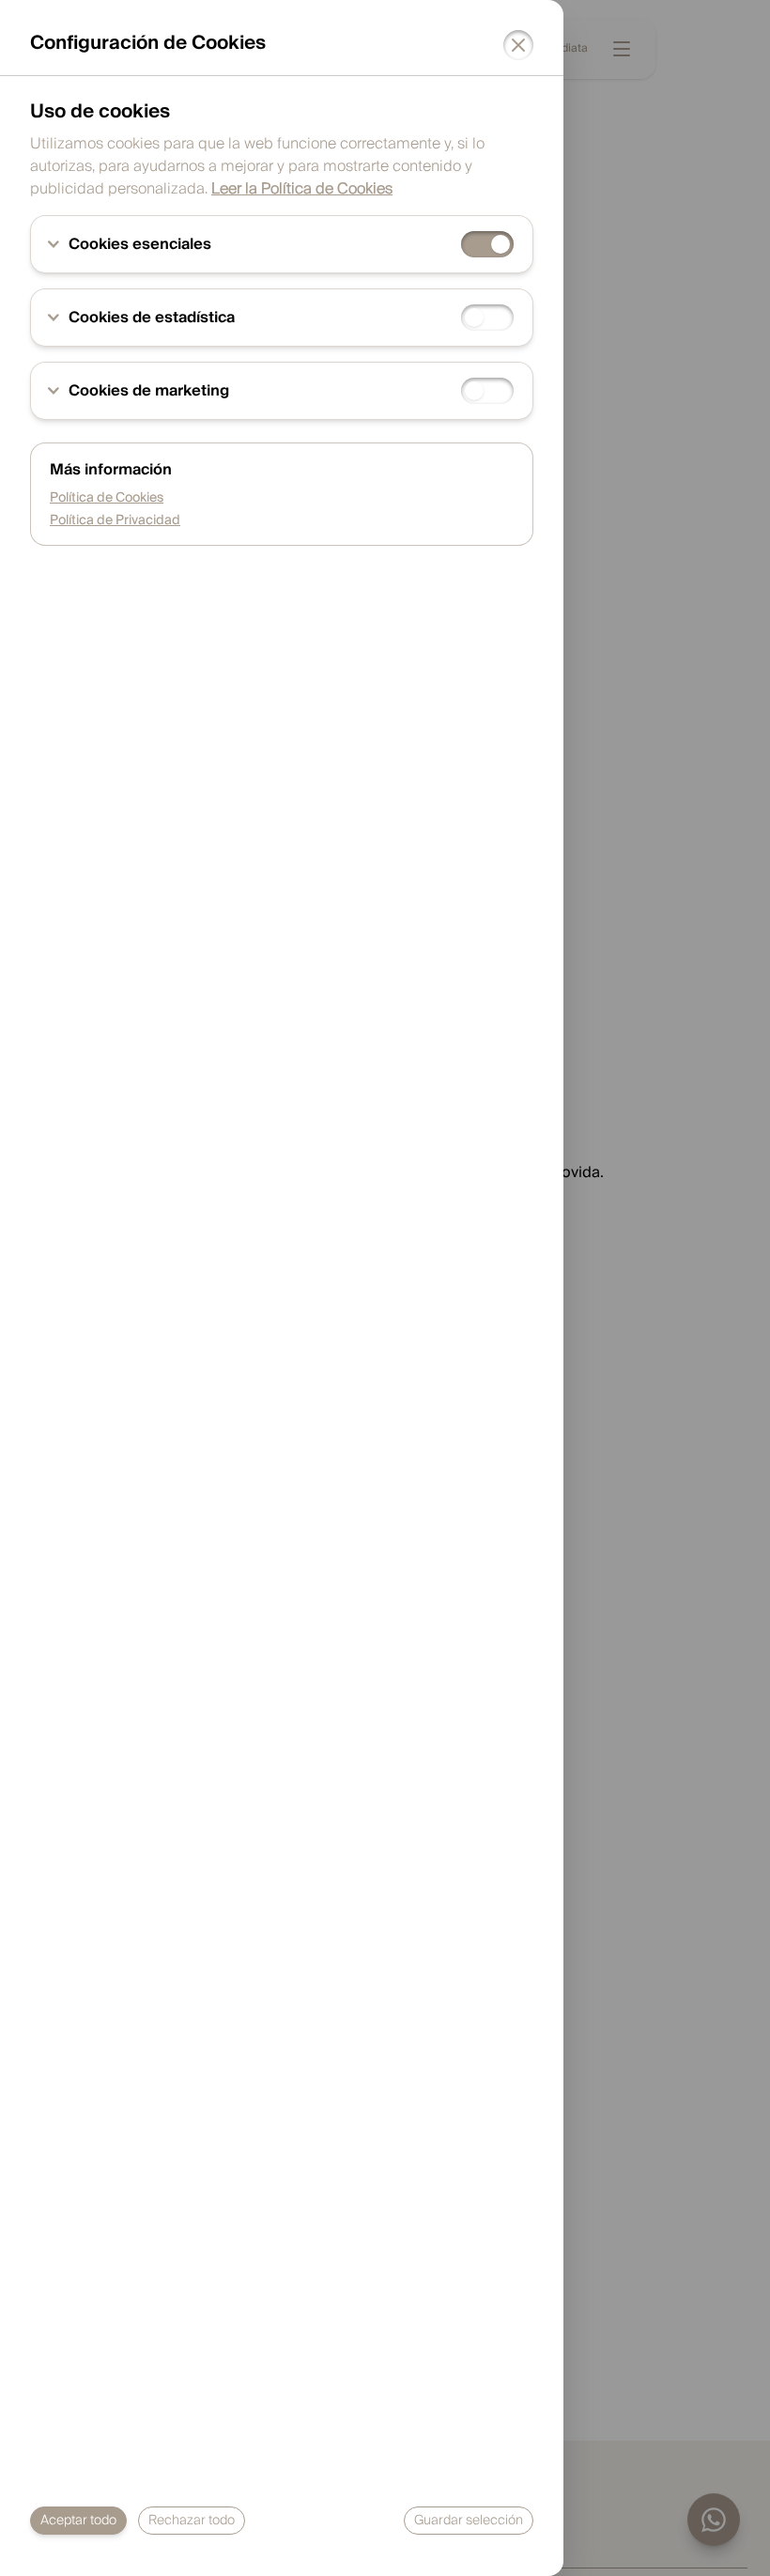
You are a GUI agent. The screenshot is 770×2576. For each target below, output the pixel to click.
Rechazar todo (192, 2521)
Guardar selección (469, 2521)
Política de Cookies (107, 498)
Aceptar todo (78, 2521)
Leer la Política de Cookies (302, 189)
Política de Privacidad (115, 520)
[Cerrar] (518, 45)
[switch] (487, 244)
